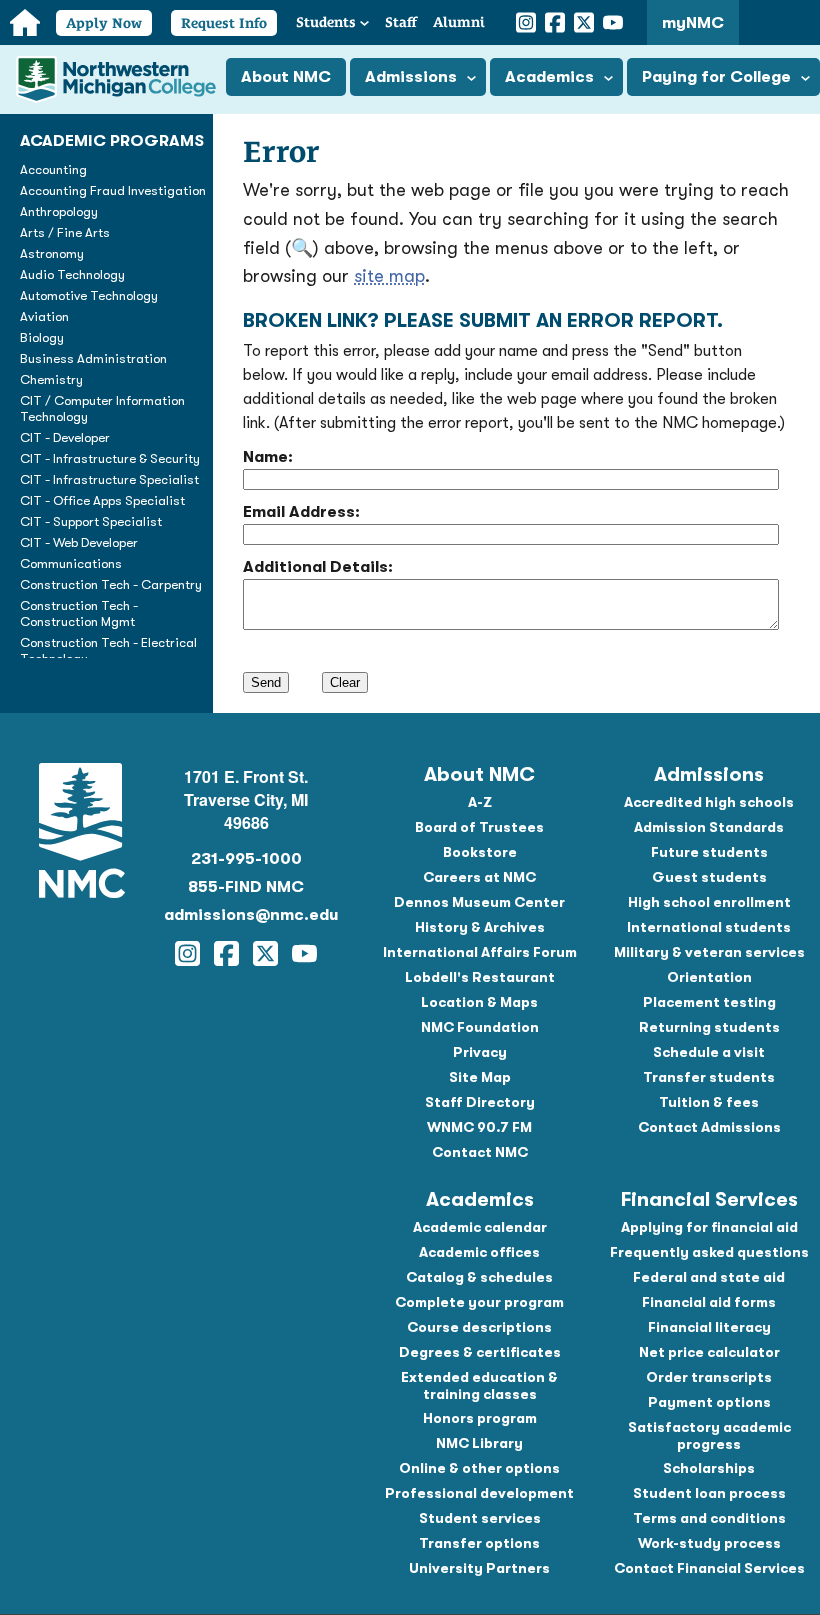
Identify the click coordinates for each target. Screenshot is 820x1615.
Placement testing (709, 1002)
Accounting (53, 169)
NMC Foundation (480, 1027)
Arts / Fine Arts (65, 232)
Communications (71, 563)
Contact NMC (480, 1152)
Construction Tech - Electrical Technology (108, 650)
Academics (549, 77)
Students (326, 22)
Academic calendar (480, 1227)
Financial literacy (709, 1327)
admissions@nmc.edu (246, 915)
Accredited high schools (709, 802)
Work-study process (709, 1543)
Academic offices (479, 1252)
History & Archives (480, 927)
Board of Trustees (479, 827)
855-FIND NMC (246, 887)
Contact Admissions (709, 1127)
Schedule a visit (709, 1052)
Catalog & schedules (479, 1277)
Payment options (709, 1402)
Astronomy (52, 253)
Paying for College (716, 77)
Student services (480, 1518)
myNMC (693, 23)
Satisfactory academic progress (709, 1435)
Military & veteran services (709, 952)
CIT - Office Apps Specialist (102, 500)
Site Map (480, 1077)
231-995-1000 (246, 859)
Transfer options (479, 1543)
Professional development (479, 1493)
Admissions (411, 77)
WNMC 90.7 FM (479, 1127)
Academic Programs (112, 141)
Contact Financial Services (709, 1568)
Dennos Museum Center (479, 902)
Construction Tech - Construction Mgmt (79, 613)
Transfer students (709, 1077)
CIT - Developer (65, 437)
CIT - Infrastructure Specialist (109, 479)
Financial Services (709, 1199)
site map (389, 276)
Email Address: (301, 512)
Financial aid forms (709, 1302)
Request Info (224, 23)
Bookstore (480, 852)
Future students (709, 852)
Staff (401, 22)
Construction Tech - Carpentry (111, 584)
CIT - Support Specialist (91, 521)
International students (709, 927)
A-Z (480, 802)
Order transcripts (709, 1377)
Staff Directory (480, 1102)
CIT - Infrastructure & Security (110, 458)
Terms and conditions (709, 1518)
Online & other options (479, 1468)
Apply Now (104, 23)
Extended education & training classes (479, 1385)
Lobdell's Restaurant (480, 977)
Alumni (459, 22)
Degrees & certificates (480, 1352)
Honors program (480, 1418)
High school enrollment (709, 902)
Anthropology (59, 211)
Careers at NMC (479, 877)
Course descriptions (479, 1327)
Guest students (709, 877)
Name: (268, 457)
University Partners (479, 1568)
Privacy (480, 1052)
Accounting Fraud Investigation (113, 190)
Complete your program (479, 1302)
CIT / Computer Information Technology (102, 408)
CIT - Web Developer (79, 542)
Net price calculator (709, 1352)
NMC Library (479, 1443)
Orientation (709, 977)
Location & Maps (479, 1002)
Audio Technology (72, 274)
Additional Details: (318, 567)
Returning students (709, 1027)
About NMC (286, 77)
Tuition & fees (709, 1102)
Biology (42, 337)
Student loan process (709, 1493)
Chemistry (51, 379)
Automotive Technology (89, 295)
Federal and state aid (709, 1277)
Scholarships (709, 1468)
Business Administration (93, 358)
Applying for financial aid (709, 1227)
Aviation (44, 316)
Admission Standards (709, 827)
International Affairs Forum (480, 952)
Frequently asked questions (709, 1252)
